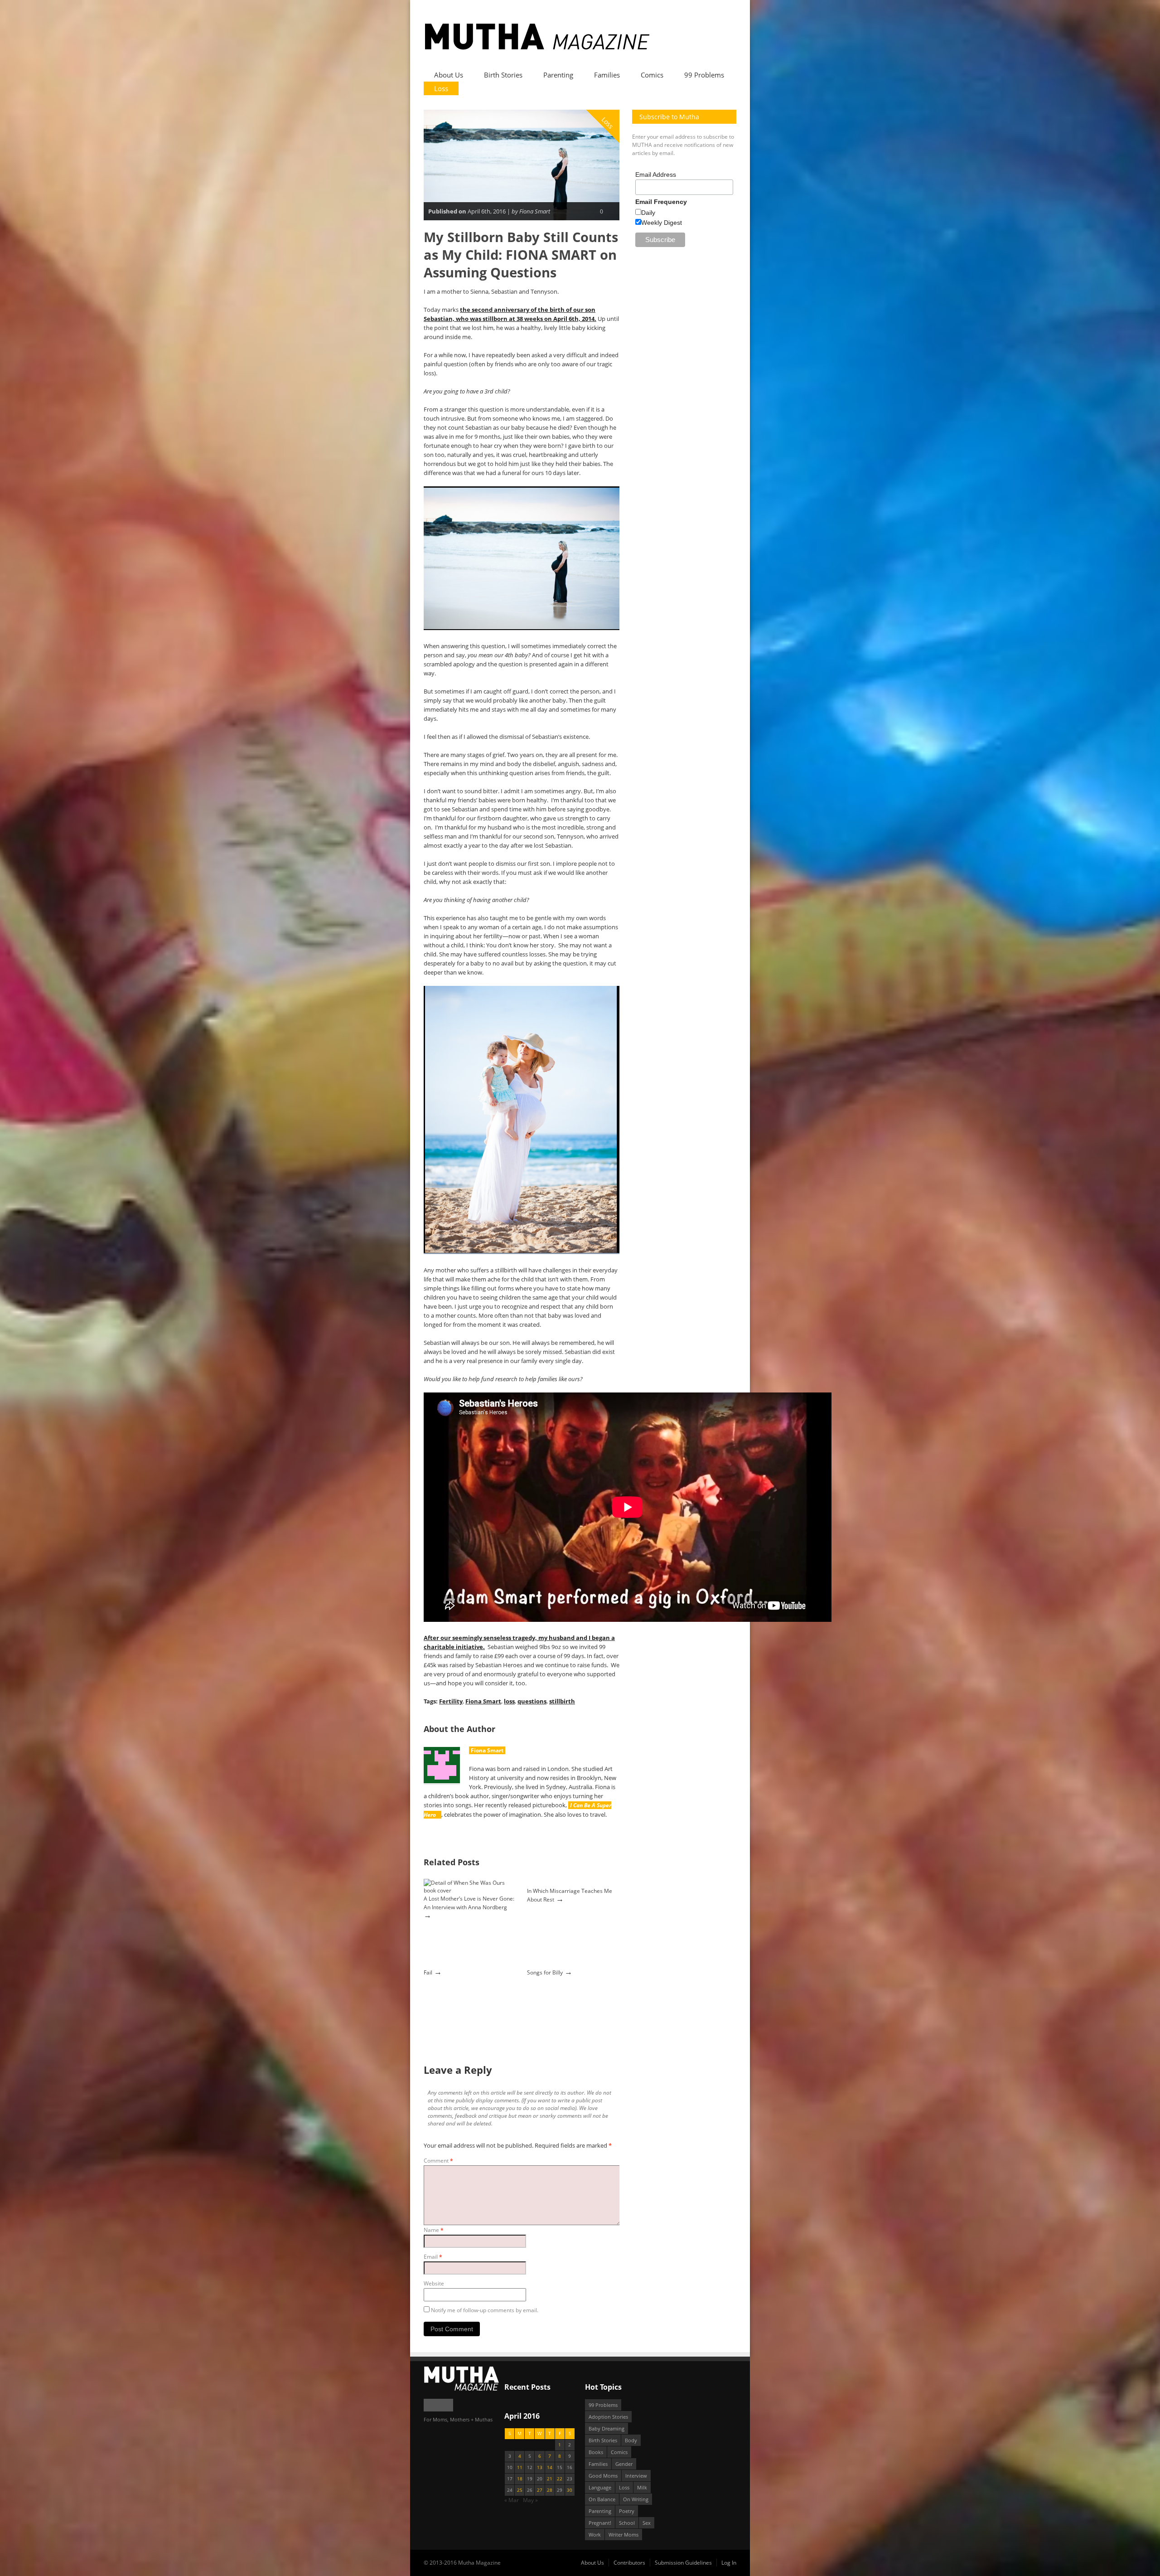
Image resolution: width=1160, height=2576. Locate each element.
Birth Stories (503, 75)
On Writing (636, 2499)
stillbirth (562, 1701)
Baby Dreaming (607, 2428)
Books (596, 2452)
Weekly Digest (662, 223)
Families (607, 75)
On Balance (602, 2499)
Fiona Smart (483, 1701)
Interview (636, 2476)
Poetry (627, 2511)
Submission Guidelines (683, 2563)
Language (600, 2487)
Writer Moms (623, 2535)
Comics (652, 75)
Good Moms (603, 2476)
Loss (441, 88)
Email (433, 2257)
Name (434, 2230)
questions (532, 1701)
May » (530, 2500)
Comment (438, 2161)
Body (631, 2440)
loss (509, 1701)
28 (550, 2490)
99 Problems (704, 75)
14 (550, 2467)
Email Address (656, 175)
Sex (647, 2523)
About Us (449, 75)
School (627, 2523)
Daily (648, 213)
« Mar (512, 2500)
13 (540, 2467)
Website (434, 2283)
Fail (428, 1972)
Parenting (558, 75)
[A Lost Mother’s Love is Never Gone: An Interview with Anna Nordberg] (469, 1890)
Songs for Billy (545, 1972)
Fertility (451, 1701)
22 (560, 2479)
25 (520, 2490)
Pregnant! (600, 2523)
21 (550, 2479)
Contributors (629, 2563)
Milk (642, 2487)
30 (570, 2490)
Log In (729, 2563)
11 (520, 2467)
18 (520, 2479)
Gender (624, 2464)
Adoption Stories (608, 2417)
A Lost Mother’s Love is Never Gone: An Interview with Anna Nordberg (469, 1903)
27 (540, 2490)
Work (595, 2535)
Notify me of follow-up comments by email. (485, 2310)
